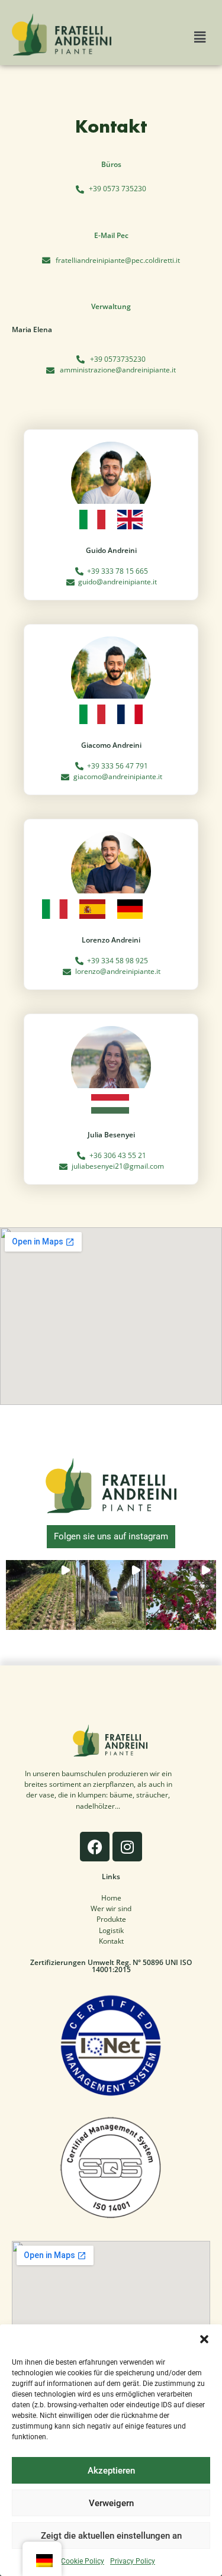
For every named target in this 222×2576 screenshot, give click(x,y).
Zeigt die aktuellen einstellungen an (111, 2536)
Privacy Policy (133, 2561)
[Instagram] (127, 1847)
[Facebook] (95, 1847)
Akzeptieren (111, 2471)
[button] (204, 2339)
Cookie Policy (83, 2561)
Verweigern (111, 2503)
